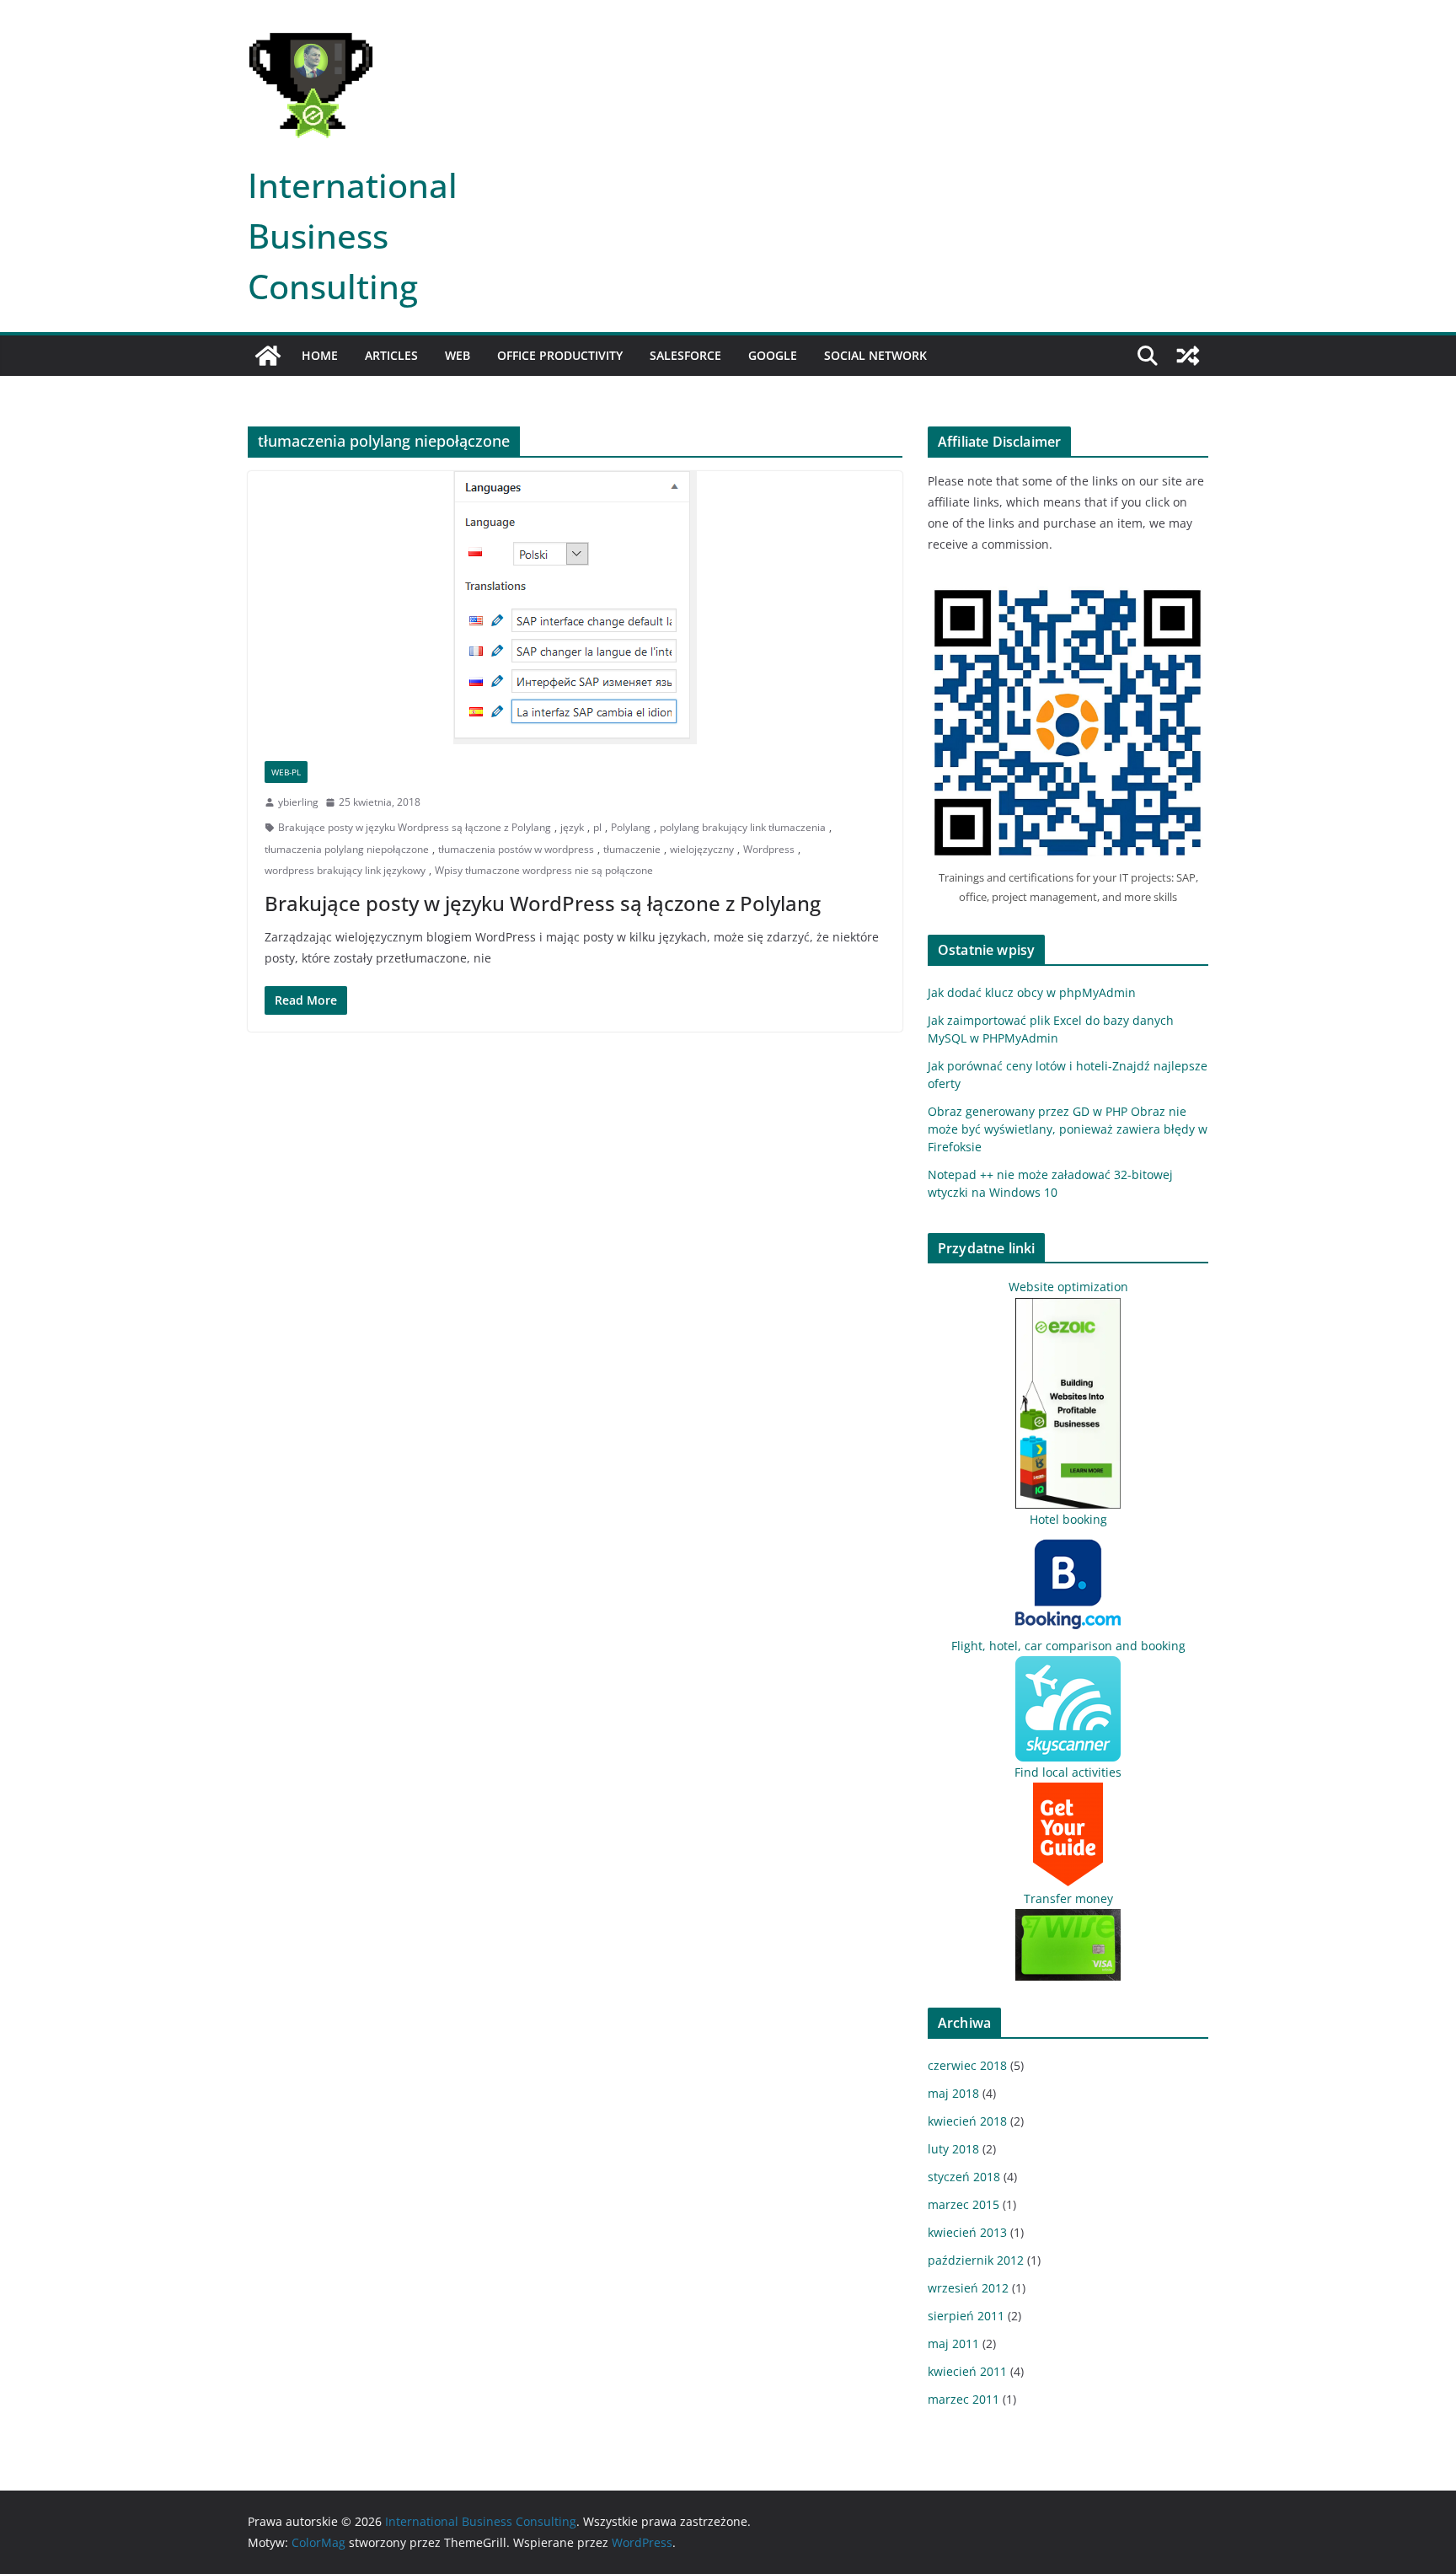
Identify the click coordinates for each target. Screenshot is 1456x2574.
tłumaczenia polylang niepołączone (347, 849)
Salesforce (685, 355)
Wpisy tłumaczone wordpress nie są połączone (544, 870)
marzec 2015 (964, 2204)
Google (773, 355)
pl (597, 827)
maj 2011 (953, 2343)
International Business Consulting (353, 236)
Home (320, 355)
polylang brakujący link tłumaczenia (743, 827)
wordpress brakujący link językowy (345, 870)
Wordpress (769, 849)
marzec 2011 (964, 2399)
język (572, 827)
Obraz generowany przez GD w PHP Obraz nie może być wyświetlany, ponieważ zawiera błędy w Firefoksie (1068, 1129)
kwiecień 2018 (967, 2121)
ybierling (298, 802)
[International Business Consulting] (268, 356)
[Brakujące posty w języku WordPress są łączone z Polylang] (575, 608)
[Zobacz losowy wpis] (1188, 356)
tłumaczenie (632, 849)
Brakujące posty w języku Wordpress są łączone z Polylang (415, 827)
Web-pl (286, 772)
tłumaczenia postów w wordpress (516, 849)
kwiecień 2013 (967, 2232)
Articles (391, 355)
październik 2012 (976, 2260)
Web (458, 355)
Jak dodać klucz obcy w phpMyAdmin (1032, 992)
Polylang (631, 827)
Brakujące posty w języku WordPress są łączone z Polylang (543, 903)
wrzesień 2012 (968, 2288)
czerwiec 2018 (967, 2065)
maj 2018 (953, 2093)
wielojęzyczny (702, 849)
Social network (875, 355)
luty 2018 (953, 2149)
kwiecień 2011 (967, 2371)
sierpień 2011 (966, 2316)
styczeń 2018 (964, 2177)
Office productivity (560, 355)
